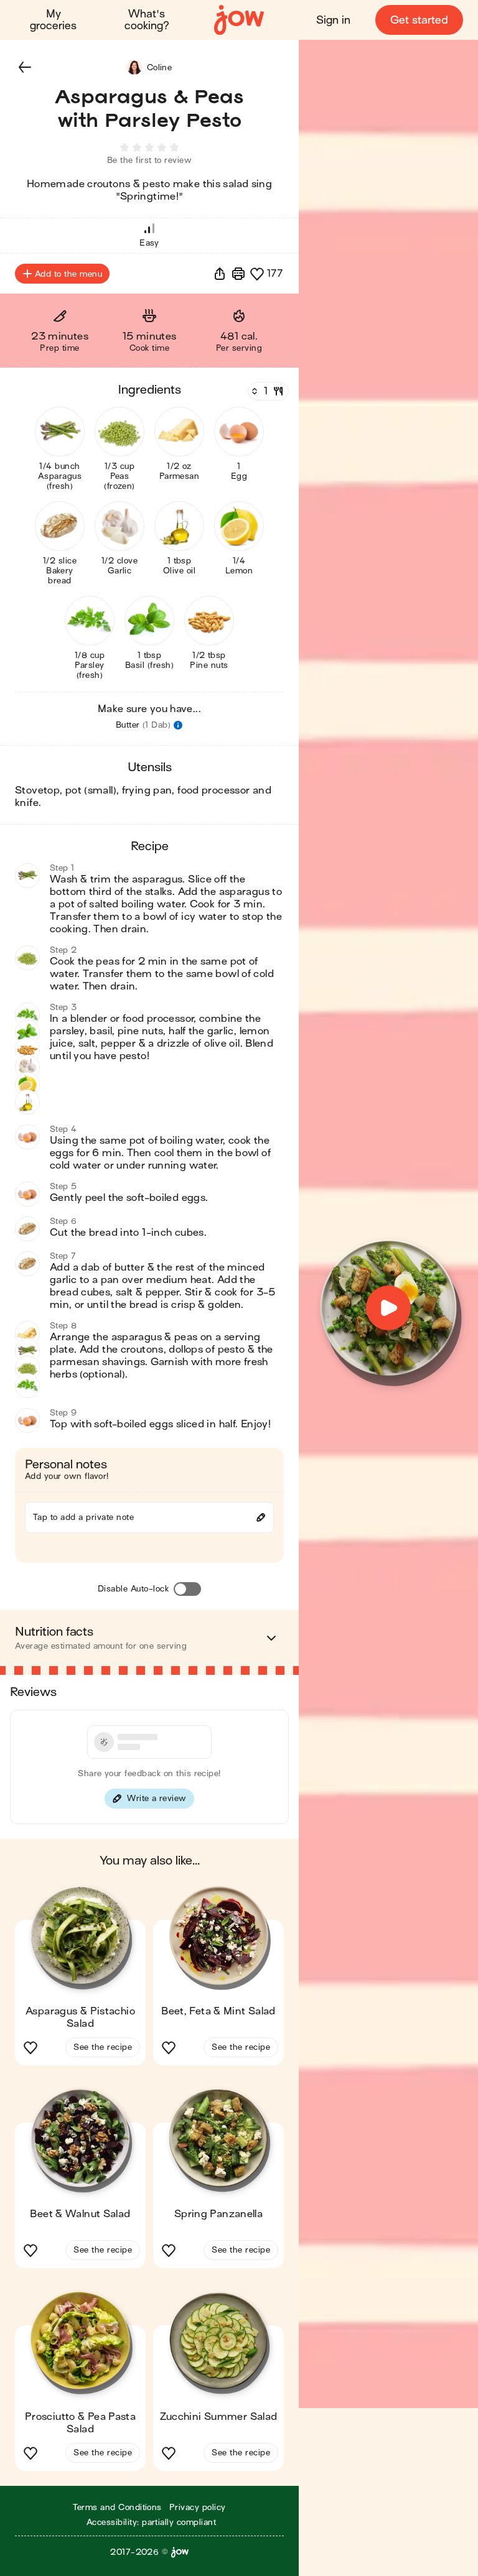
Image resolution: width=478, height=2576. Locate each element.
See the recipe (103, 2047)
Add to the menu (68, 274)
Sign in (333, 20)
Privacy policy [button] (198, 2507)
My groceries (53, 20)
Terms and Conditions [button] (117, 2507)
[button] (25, 67)
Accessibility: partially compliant (151, 2522)
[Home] (239, 20)
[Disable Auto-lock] (187, 1589)
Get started (419, 20)
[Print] (238, 274)
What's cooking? (147, 20)
